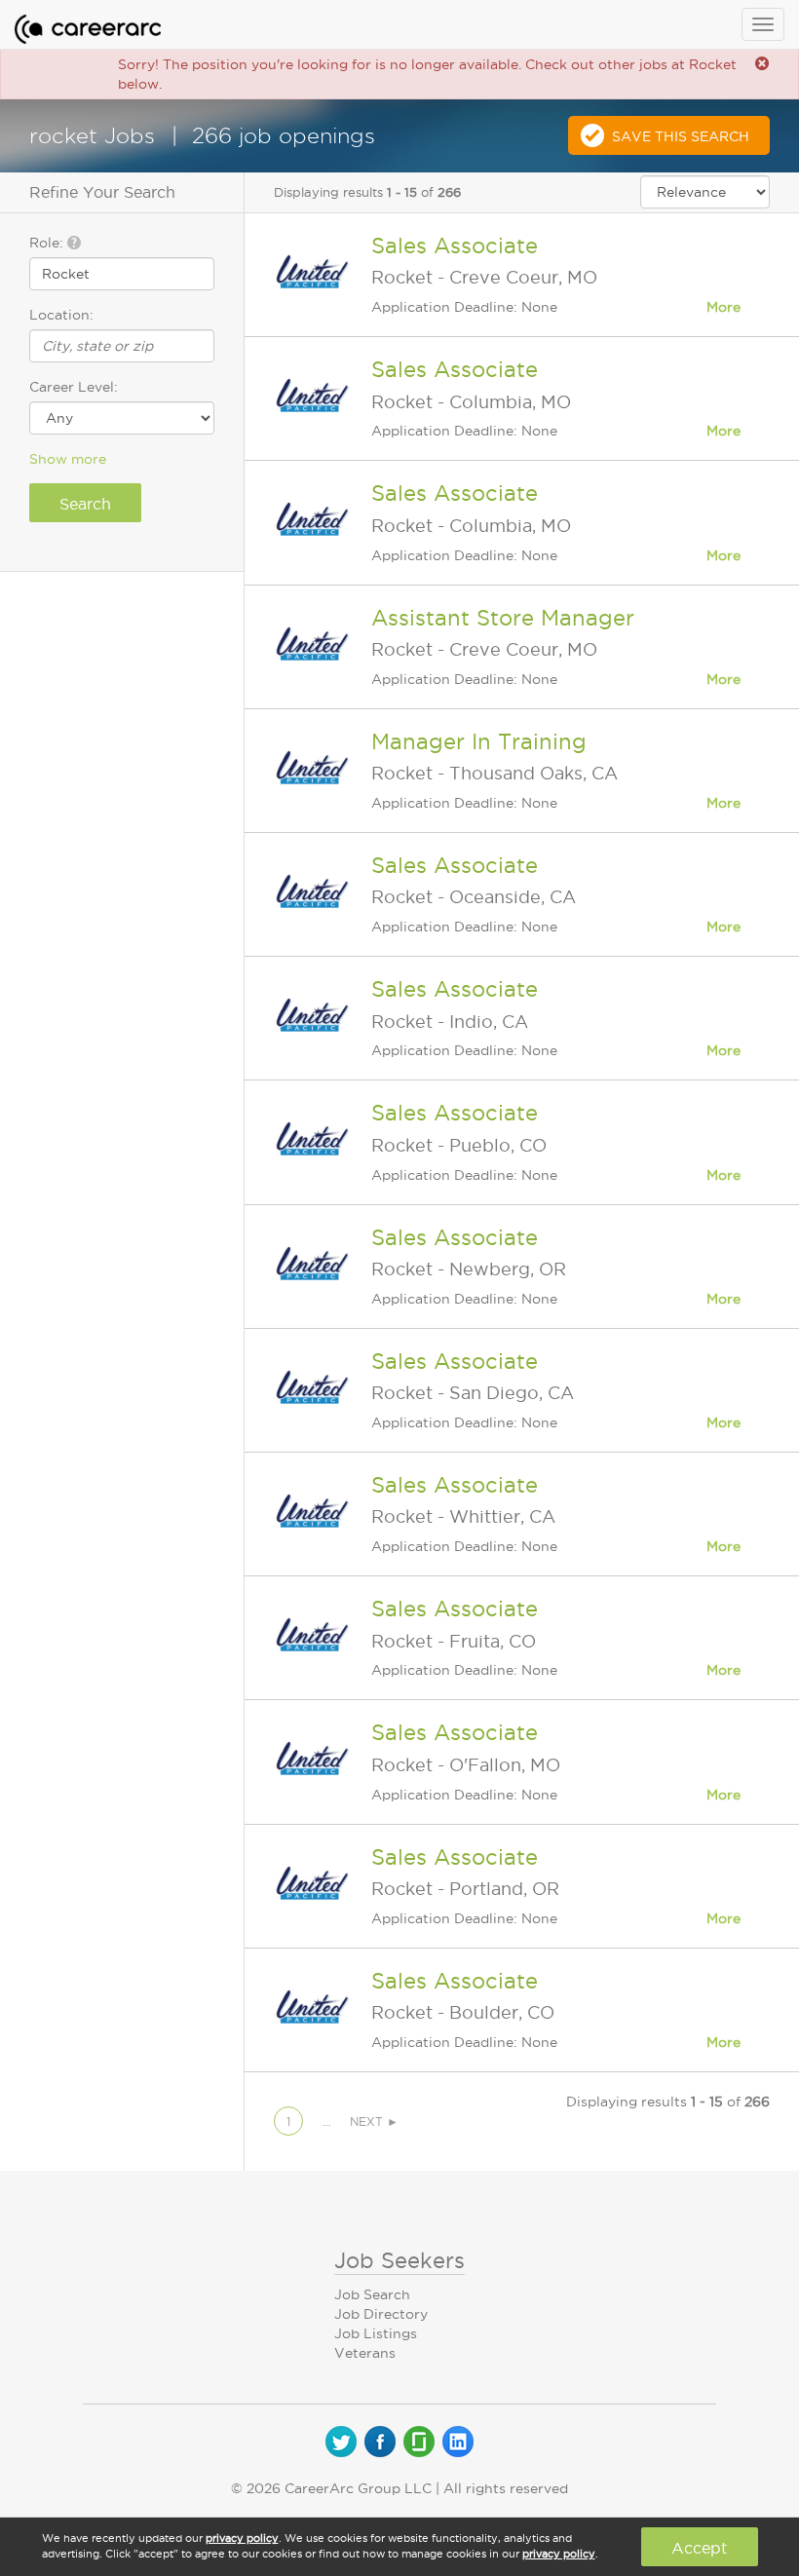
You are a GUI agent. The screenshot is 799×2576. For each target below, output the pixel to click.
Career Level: (74, 387)
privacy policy (242, 2538)
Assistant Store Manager (503, 618)
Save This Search (681, 136)
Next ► (374, 2121)
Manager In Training (479, 741)
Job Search (372, 2294)
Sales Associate (455, 246)
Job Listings (376, 2333)
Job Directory (381, 2314)
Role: (48, 243)
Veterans (365, 2353)
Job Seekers (399, 2260)
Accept (699, 2548)
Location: (61, 315)
